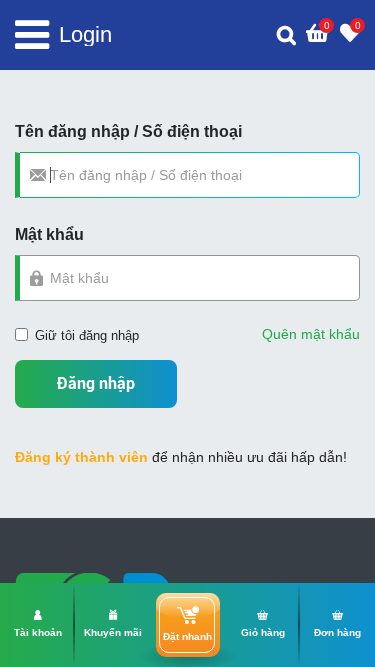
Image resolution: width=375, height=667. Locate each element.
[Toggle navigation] (32, 35)
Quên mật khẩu (311, 334)
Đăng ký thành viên (81, 457)
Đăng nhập (96, 383)
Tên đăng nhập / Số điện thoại (128, 131)
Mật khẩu (49, 234)
